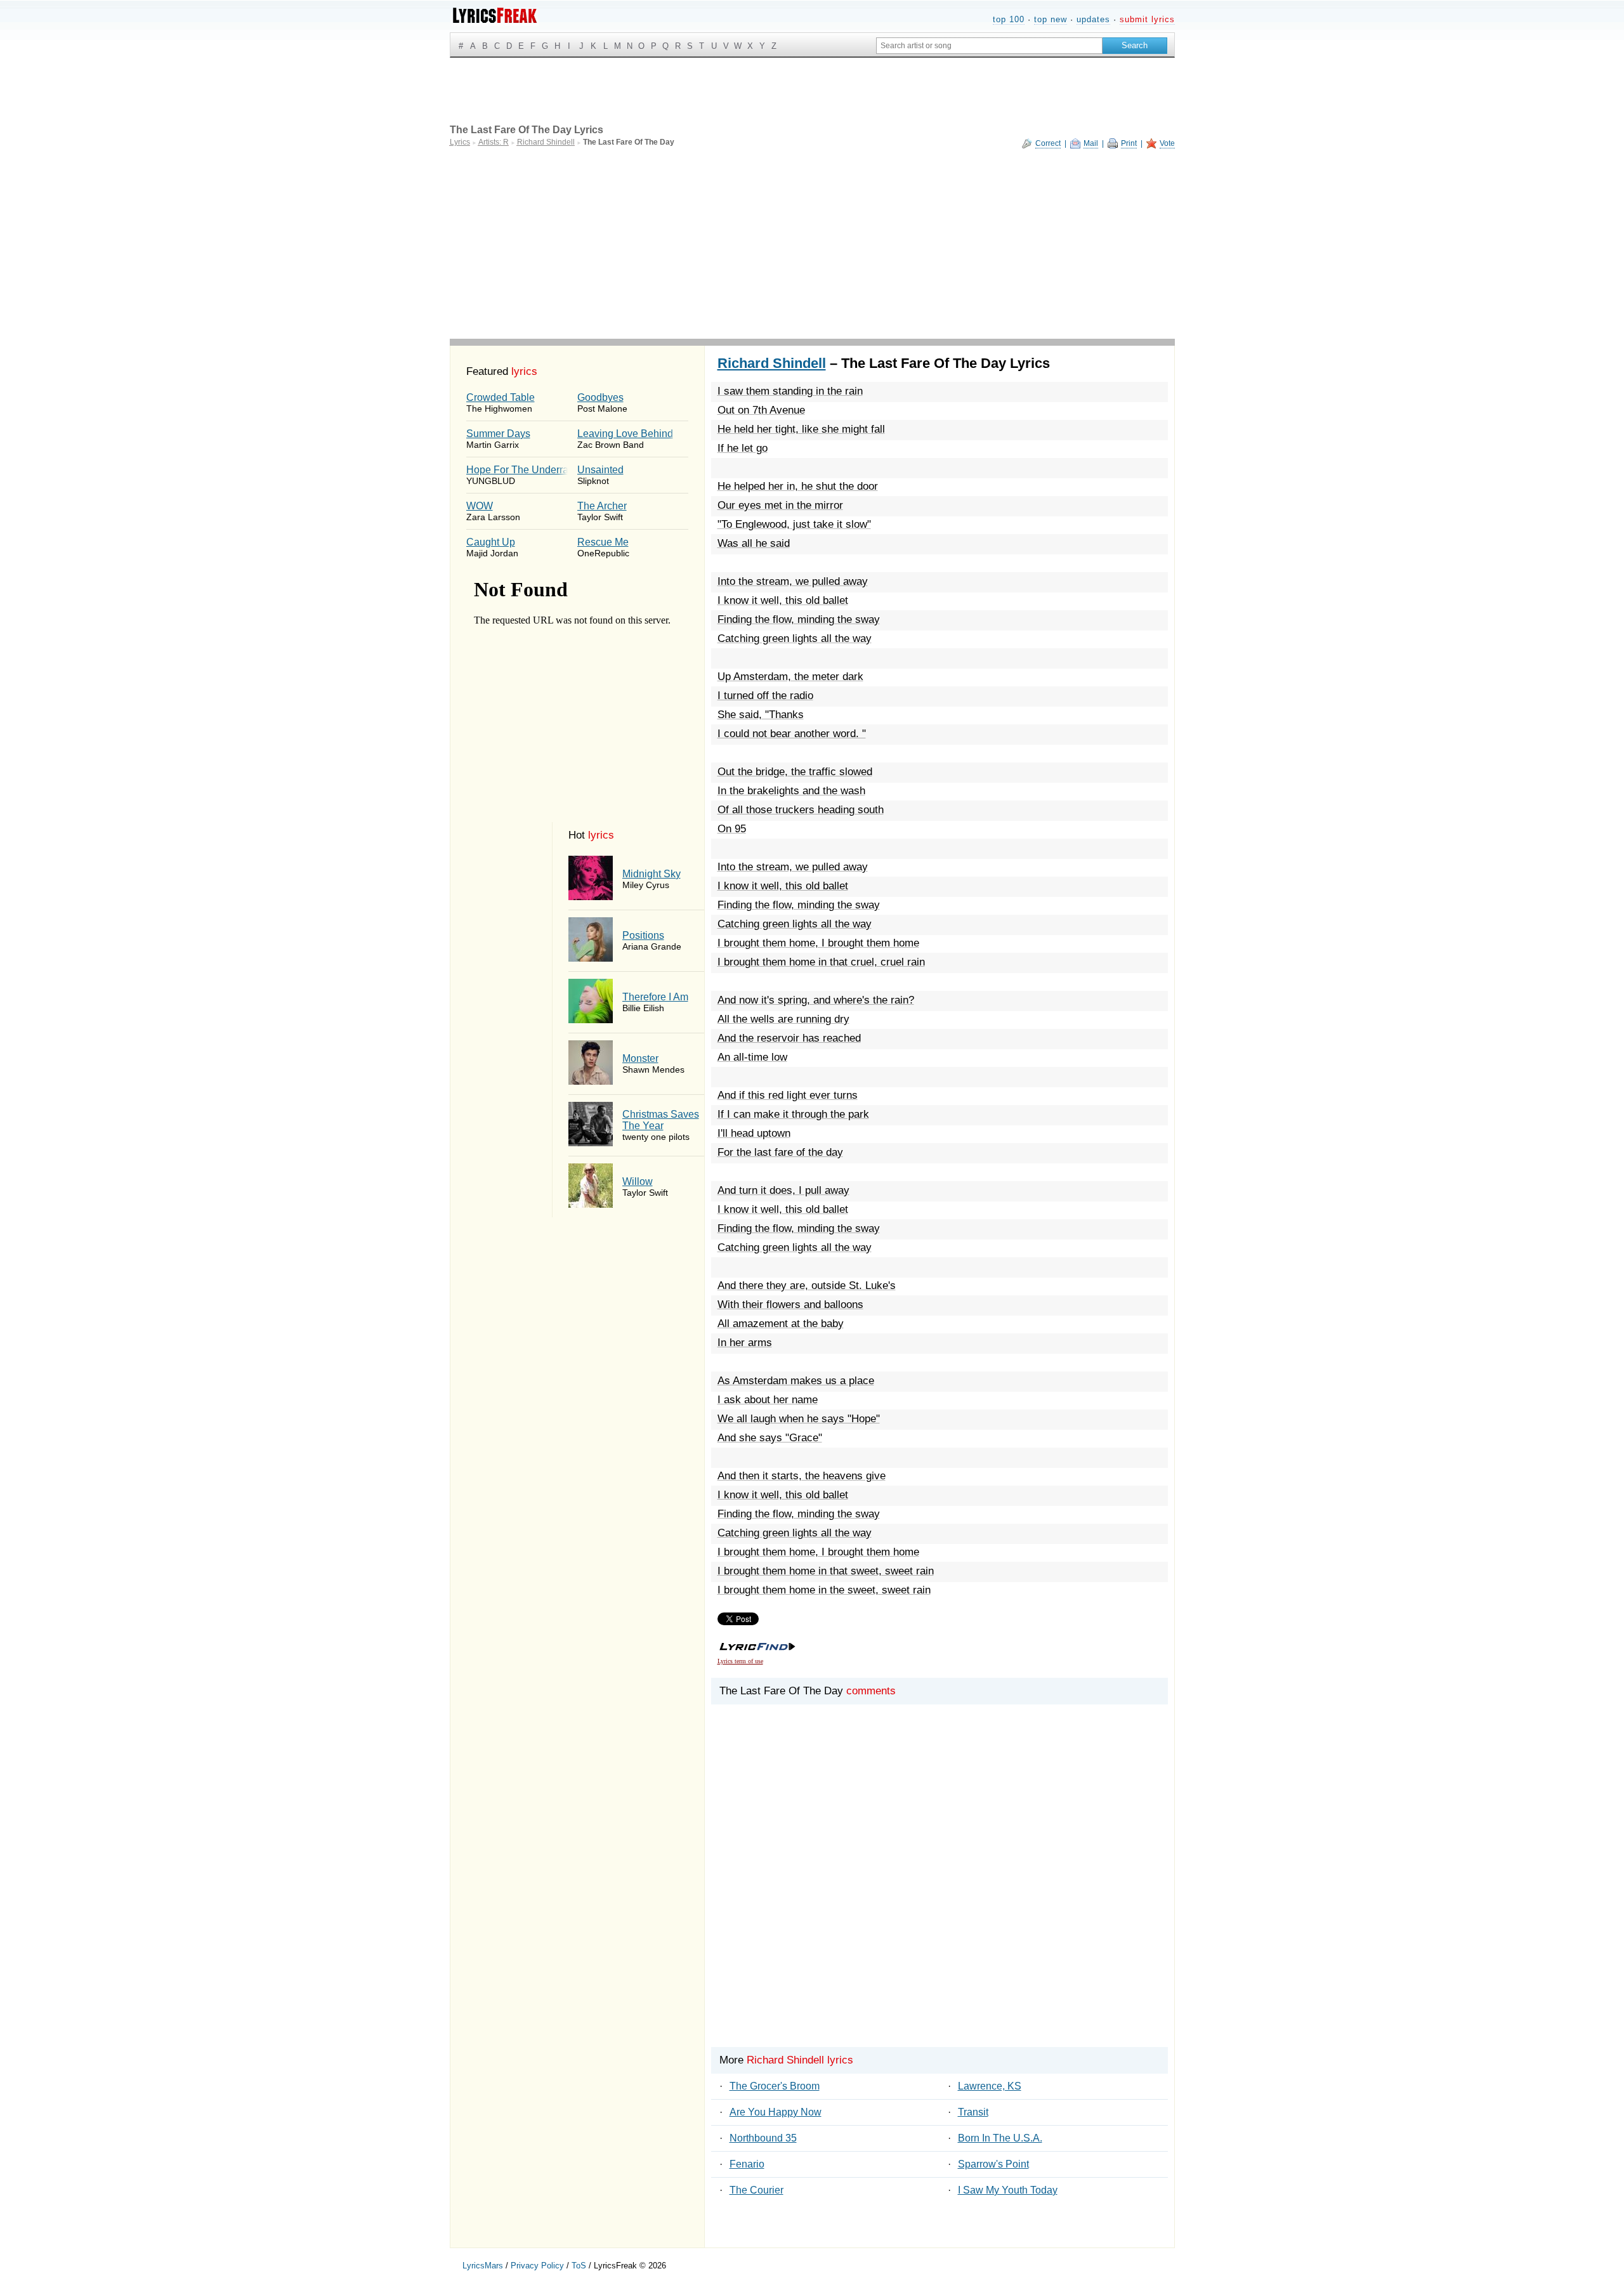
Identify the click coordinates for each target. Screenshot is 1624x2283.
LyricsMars (483, 2266)
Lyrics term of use (740, 1661)
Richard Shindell (772, 363)
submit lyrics (1147, 19)
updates (1093, 19)
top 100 (1009, 19)
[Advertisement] (812, 244)
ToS (579, 2266)
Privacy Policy (537, 2266)
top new (1051, 19)
